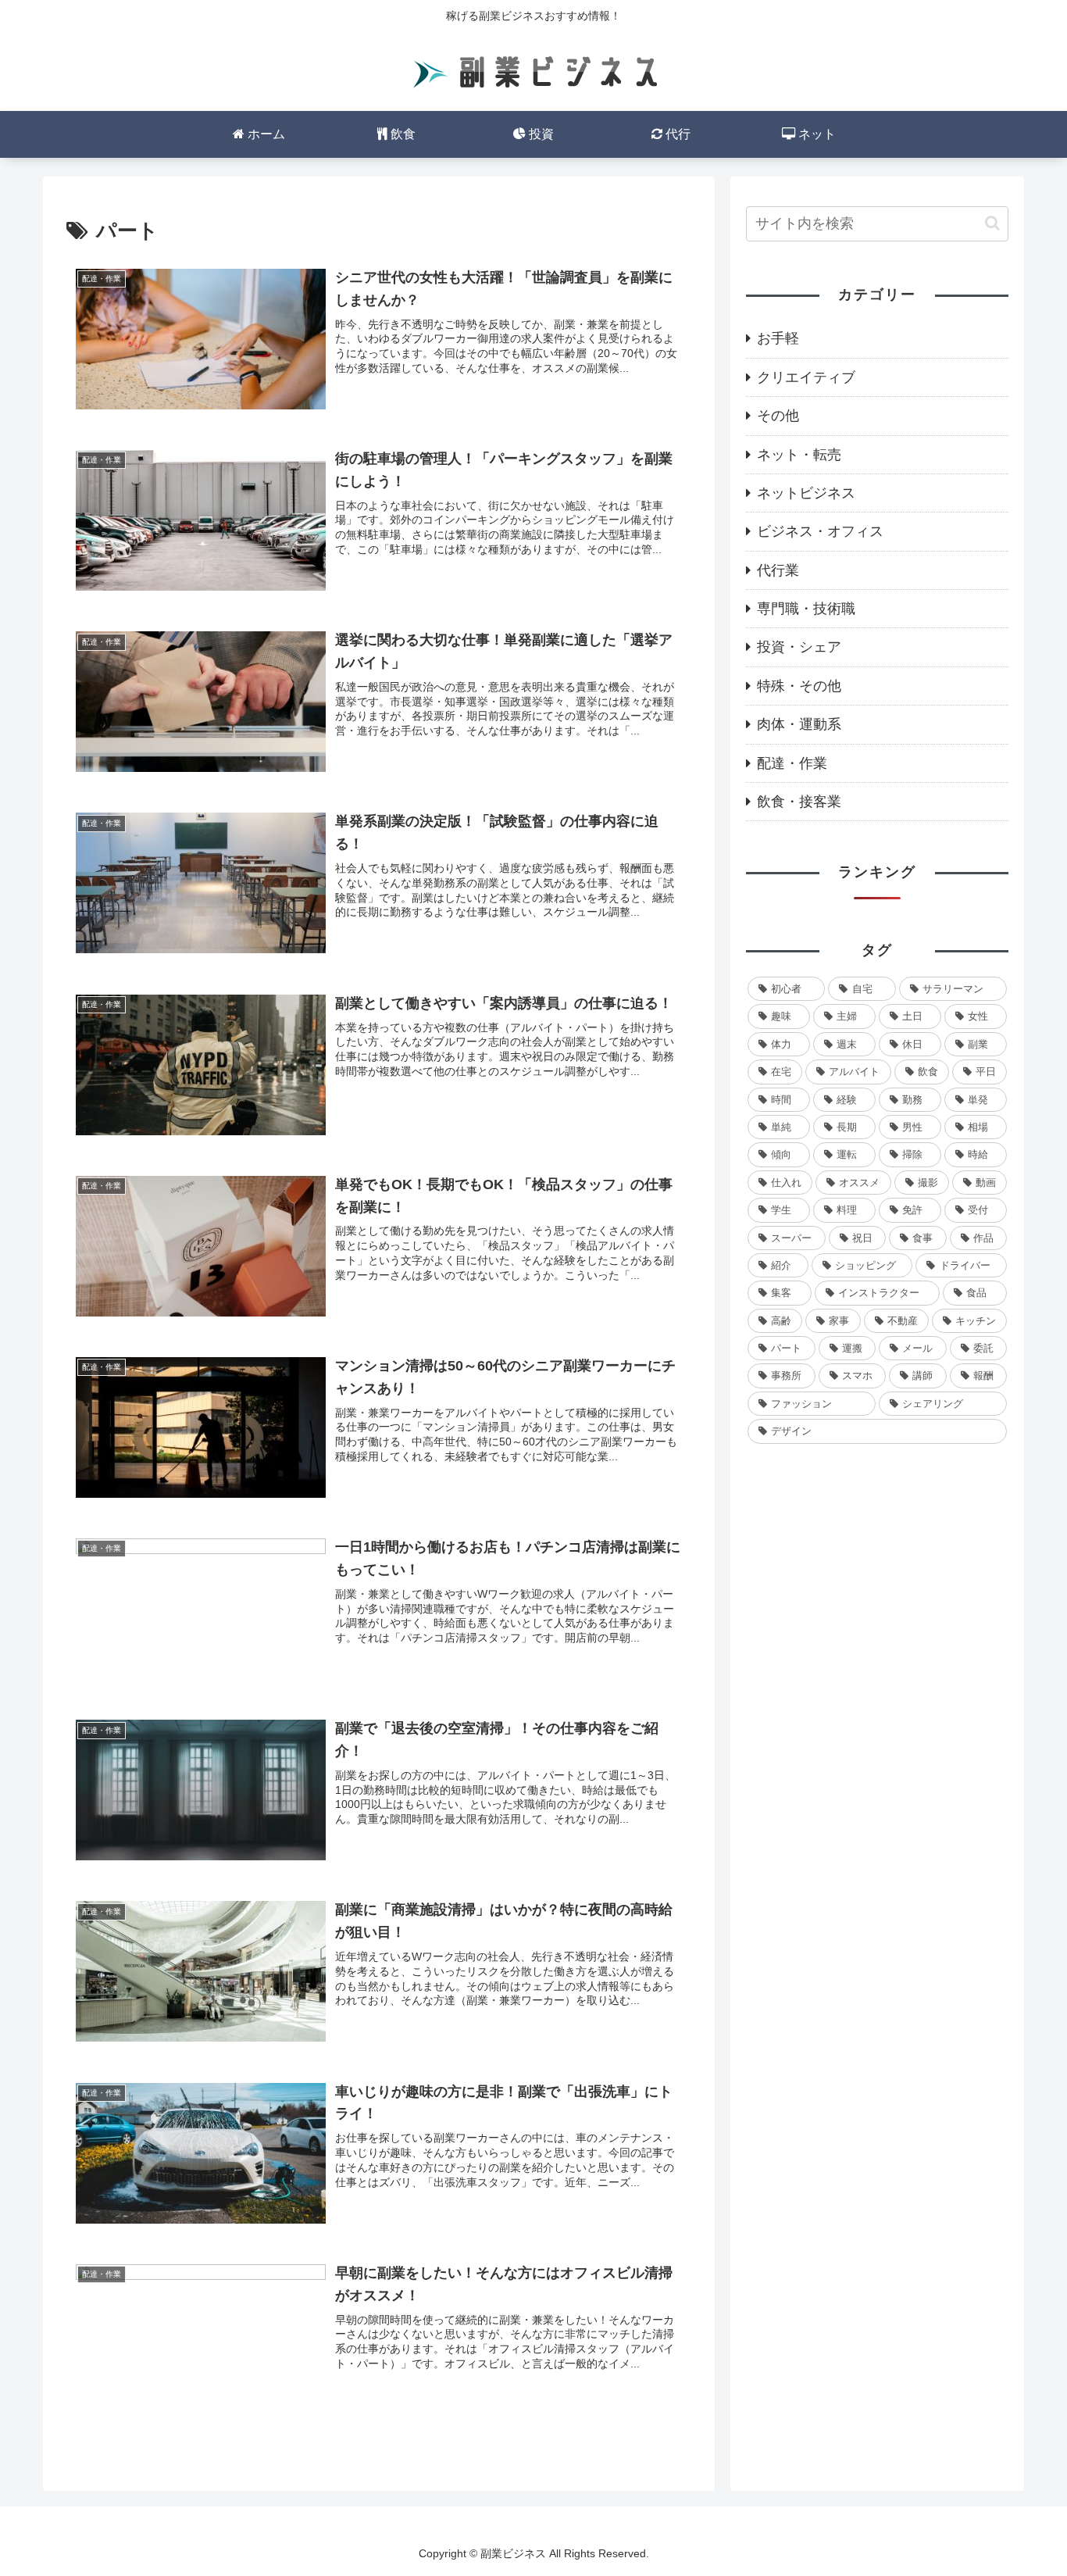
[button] (992, 223)
